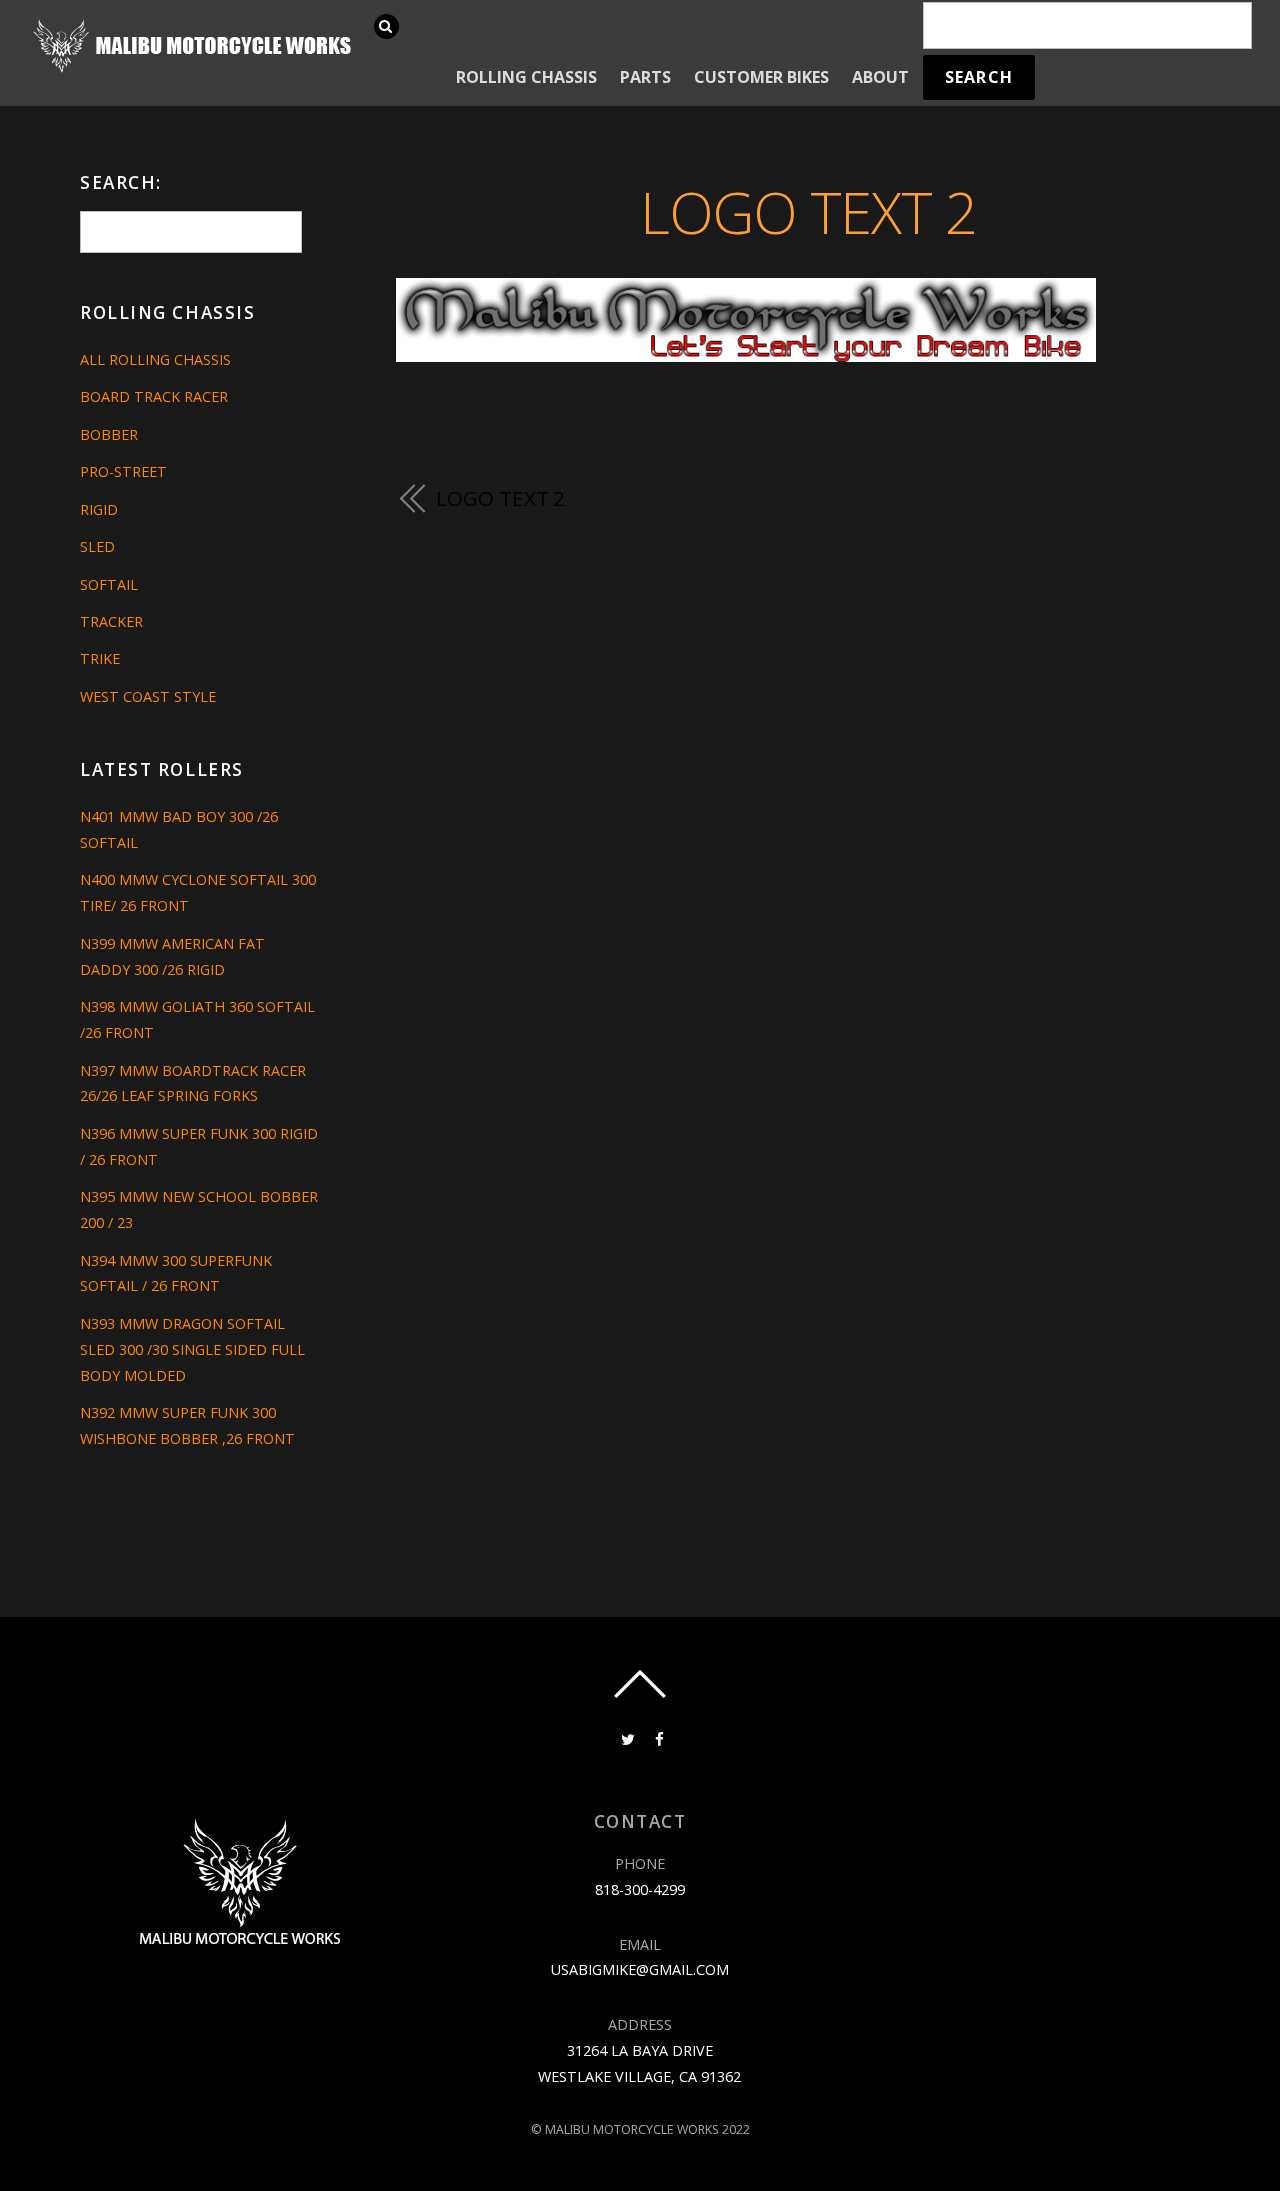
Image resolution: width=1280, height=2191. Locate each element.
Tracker (111, 621)
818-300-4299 (640, 1889)
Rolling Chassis (526, 77)
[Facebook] (658, 1737)
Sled (97, 546)
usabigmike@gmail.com (640, 1969)
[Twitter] (626, 1737)
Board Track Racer (154, 396)
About (880, 77)
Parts (645, 77)
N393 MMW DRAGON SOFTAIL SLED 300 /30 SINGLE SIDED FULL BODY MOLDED (192, 1349)
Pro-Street (123, 471)
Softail (109, 584)
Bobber (109, 434)
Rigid (99, 509)
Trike (100, 658)
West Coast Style (148, 696)
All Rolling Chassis (155, 359)
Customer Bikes (761, 77)
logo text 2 (808, 211)
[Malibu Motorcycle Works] (195, 70)
